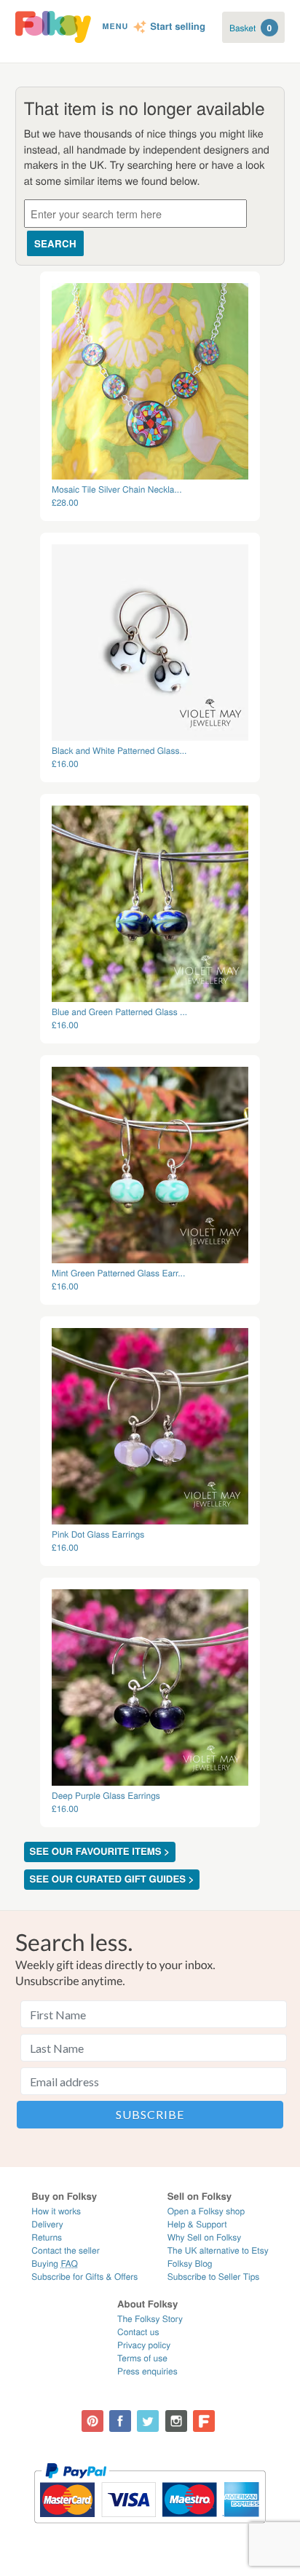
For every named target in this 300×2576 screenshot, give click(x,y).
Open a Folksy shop (206, 2211)
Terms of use (142, 2358)
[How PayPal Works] (150, 2530)
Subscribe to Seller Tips (214, 2277)
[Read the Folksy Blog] (204, 2421)
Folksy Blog (190, 2263)
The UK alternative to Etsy (218, 2250)
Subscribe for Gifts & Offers (84, 2277)
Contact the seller (65, 2250)
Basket (250, 28)
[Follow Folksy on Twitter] (148, 2421)
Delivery (47, 2224)
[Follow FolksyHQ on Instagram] (176, 2421)
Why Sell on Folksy (205, 2237)
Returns (47, 2237)
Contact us (138, 2332)
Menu (116, 27)
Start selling (178, 27)
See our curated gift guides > (112, 1879)
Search (55, 243)
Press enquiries (147, 2371)
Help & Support (197, 2224)
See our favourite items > (100, 1852)
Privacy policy (144, 2345)
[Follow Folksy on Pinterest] (92, 2421)
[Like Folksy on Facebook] (120, 2421)
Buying (55, 2263)
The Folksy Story (150, 2319)
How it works (56, 2211)
